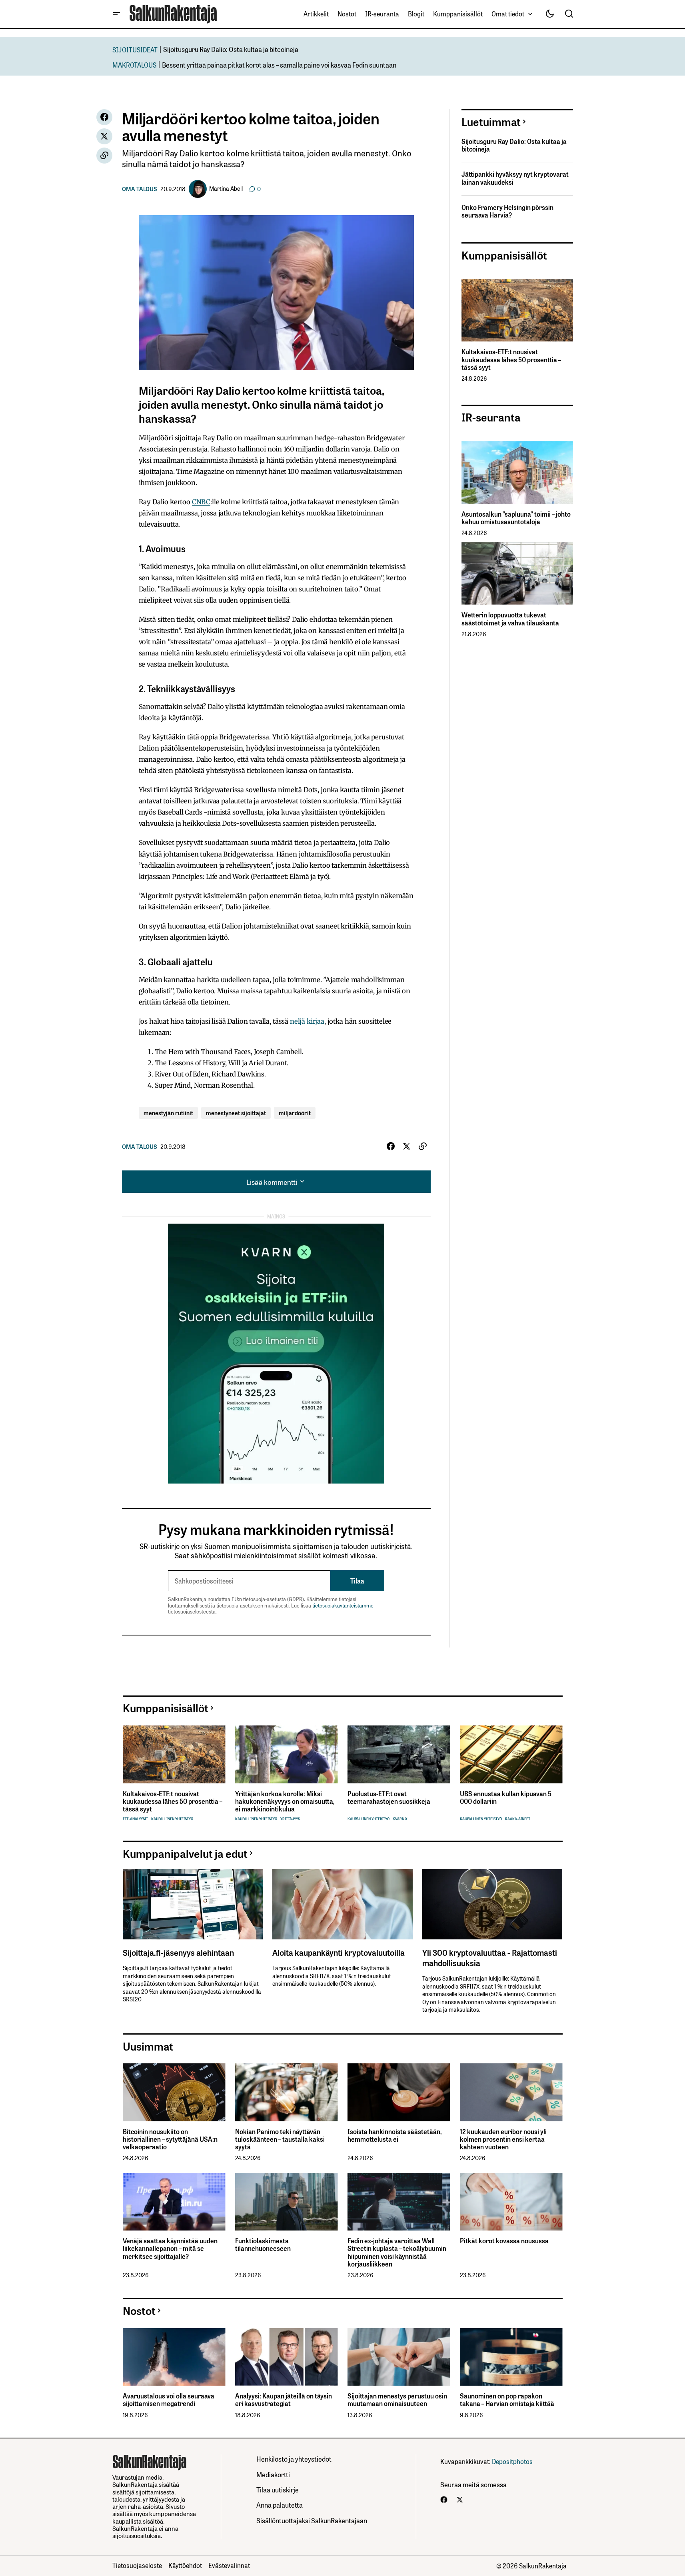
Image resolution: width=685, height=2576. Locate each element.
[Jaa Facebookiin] (104, 117)
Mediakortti (273, 2474)
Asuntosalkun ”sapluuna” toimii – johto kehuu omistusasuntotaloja (516, 518)
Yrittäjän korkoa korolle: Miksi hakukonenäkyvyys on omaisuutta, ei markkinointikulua (285, 1801)
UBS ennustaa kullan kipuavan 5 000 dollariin (506, 1797)
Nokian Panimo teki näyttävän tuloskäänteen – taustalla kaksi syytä (280, 2139)
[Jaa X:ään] (104, 136)
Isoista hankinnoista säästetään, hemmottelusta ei (394, 2135)
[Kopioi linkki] (104, 156)
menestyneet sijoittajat (236, 1113)
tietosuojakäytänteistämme (343, 1605)
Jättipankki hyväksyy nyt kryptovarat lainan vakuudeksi (515, 178)
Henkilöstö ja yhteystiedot (294, 2459)
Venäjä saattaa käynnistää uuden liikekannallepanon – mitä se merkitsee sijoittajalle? (170, 2249)
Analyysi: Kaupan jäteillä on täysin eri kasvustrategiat (284, 2400)
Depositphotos (512, 2461)
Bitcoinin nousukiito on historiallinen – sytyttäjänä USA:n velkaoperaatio (170, 2139)
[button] (116, 14)
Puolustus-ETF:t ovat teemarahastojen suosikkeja (389, 1797)
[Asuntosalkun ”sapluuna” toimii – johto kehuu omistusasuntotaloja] (517, 472)
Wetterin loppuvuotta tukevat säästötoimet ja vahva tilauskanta (510, 619)
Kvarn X (400, 1819)
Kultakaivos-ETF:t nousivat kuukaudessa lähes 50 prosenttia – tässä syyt (511, 359)
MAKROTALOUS (134, 65)
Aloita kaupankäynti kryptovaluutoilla (339, 1952)
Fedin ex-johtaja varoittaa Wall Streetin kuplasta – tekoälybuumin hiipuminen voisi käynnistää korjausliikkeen (397, 2252)
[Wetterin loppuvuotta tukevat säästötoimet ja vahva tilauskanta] (517, 573)
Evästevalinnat (229, 2565)
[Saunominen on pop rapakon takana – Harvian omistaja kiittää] (511, 2357)
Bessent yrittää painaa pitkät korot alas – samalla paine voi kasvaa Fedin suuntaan (279, 65)
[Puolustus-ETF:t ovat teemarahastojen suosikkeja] (399, 1754)
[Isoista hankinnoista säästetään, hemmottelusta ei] (399, 2092)
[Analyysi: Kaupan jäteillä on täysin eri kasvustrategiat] (287, 2357)
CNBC (201, 502)
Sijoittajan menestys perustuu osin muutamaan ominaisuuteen (397, 2400)
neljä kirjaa (307, 1021)
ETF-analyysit (135, 1819)
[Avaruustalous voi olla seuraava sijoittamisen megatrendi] (174, 2357)
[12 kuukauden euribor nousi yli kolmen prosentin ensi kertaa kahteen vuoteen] (511, 2092)
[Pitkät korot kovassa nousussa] (511, 2202)
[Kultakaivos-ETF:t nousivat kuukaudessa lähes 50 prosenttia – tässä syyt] (517, 310)
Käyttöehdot (185, 2565)
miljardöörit (295, 1113)
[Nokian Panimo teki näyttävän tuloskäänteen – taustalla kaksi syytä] (287, 2092)
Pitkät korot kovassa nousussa (504, 2241)
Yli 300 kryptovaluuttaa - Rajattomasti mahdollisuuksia (490, 1957)
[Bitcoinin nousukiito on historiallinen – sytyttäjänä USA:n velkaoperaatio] (174, 2092)
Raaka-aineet (518, 1819)
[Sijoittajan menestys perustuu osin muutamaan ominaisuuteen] (399, 2357)
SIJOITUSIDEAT (135, 49)
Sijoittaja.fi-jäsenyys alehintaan (178, 1952)
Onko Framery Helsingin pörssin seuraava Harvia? (507, 211)
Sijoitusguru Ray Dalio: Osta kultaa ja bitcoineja (231, 49)
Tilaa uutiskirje (278, 2489)
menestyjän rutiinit (168, 1113)
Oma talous (140, 189)
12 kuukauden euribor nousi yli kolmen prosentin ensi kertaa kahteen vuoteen (503, 2139)
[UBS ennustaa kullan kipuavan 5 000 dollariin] (511, 1754)
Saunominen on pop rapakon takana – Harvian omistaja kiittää (507, 2400)
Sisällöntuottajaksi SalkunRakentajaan (312, 2520)
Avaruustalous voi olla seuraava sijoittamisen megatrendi (169, 2400)
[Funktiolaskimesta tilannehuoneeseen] (287, 2202)
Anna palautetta (280, 2505)
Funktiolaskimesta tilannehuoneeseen (263, 2245)
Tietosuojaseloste (137, 2565)
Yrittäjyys (290, 1819)
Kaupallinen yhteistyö (172, 1819)
